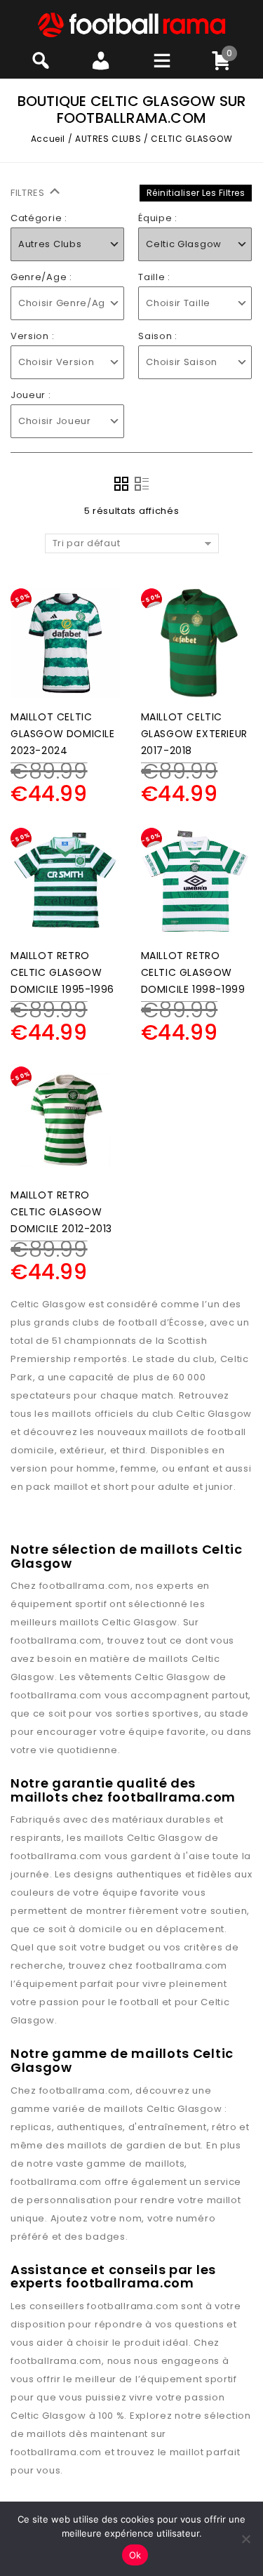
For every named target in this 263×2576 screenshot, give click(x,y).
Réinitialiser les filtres (196, 193)
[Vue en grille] (121, 484)
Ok (135, 2555)
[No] (245, 2539)
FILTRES (29, 193)
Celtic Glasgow (140, 1622)
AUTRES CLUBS (108, 139)
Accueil (48, 139)
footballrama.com (85, 1586)
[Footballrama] (132, 24)
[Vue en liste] (142, 484)
